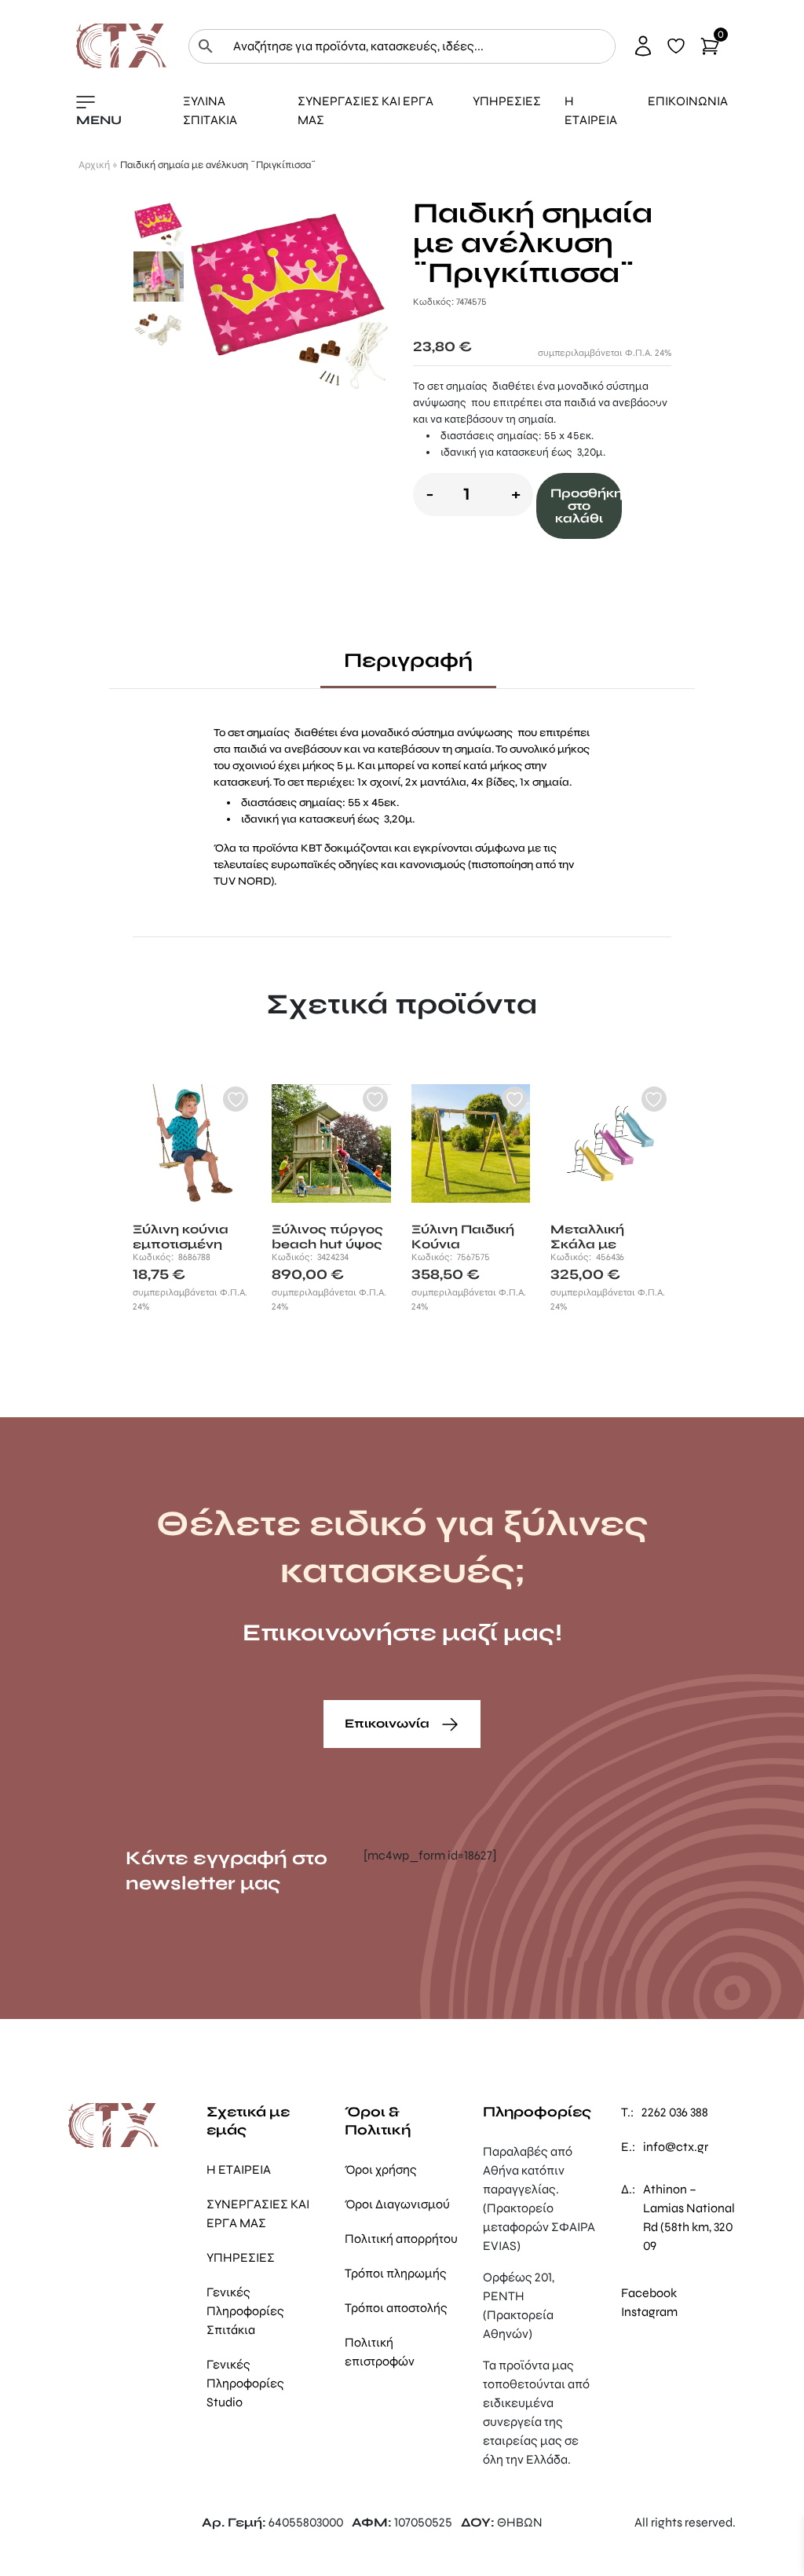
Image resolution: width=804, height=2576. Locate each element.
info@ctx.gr (676, 2147)
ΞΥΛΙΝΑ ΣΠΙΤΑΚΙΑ (210, 110)
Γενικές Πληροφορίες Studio (245, 2383)
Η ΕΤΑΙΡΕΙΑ (591, 110)
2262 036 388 (675, 2112)
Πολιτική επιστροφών (380, 2352)
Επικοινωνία (389, 1723)
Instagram (649, 2312)
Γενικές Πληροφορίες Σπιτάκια (245, 2311)
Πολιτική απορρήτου (401, 2239)
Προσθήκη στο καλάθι (587, 506)
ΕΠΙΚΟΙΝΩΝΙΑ (688, 101)
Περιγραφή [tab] (408, 660)
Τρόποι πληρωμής (396, 2273)
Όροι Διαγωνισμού (397, 2204)
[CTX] (121, 45)
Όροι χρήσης (381, 2169)
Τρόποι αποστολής (396, 2308)
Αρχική (94, 165)
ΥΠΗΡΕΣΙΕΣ (507, 101)
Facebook (649, 2293)
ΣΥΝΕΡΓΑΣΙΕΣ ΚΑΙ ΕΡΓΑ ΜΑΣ (365, 110)
